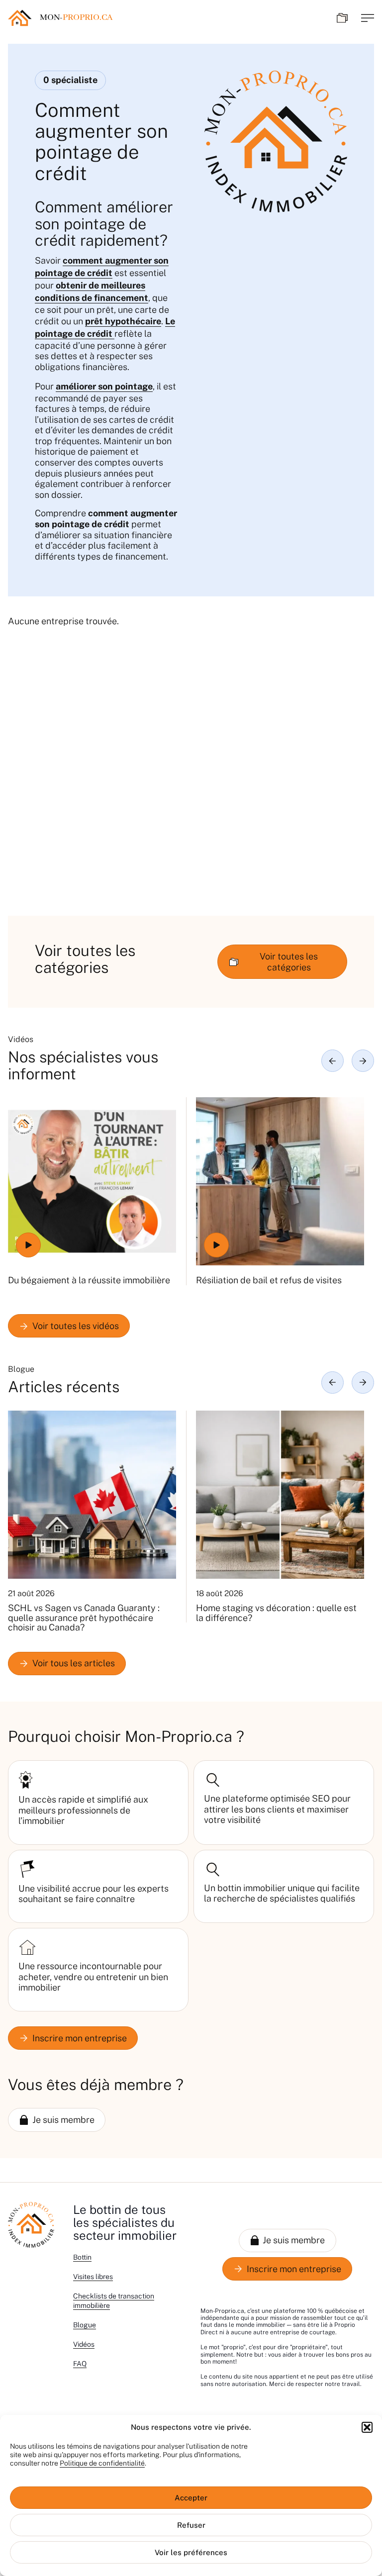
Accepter (191, 2498)
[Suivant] (363, 1061)
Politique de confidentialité (102, 2463)
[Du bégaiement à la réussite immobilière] (92, 1181)
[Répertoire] (342, 18)
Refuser (191, 2525)
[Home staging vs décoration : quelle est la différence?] (280, 1495)
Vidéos (84, 2344)
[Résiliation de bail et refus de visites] (280, 1181)
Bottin (82, 2257)
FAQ (80, 2364)
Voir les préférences (191, 2552)
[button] (367, 2427)
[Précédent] (333, 1061)
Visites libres (93, 2277)
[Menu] (368, 18)
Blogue (85, 2325)
